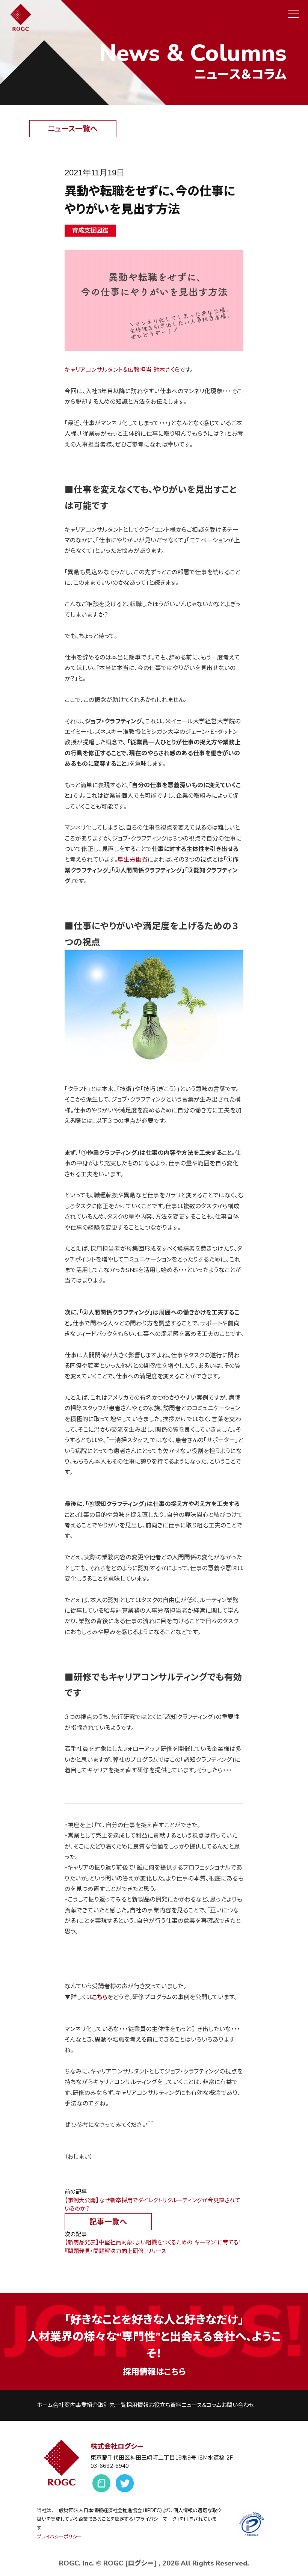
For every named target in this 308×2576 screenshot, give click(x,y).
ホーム (45, 2405)
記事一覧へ (108, 2222)
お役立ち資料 (165, 2405)
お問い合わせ (238, 2405)
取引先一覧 (112, 2405)
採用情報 (137, 2405)
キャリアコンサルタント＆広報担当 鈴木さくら (122, 370)
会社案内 (64, 2405)
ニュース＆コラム (202, 2405)
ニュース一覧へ (73, 129)
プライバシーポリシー (59, 2537)
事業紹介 (87, 2405)
